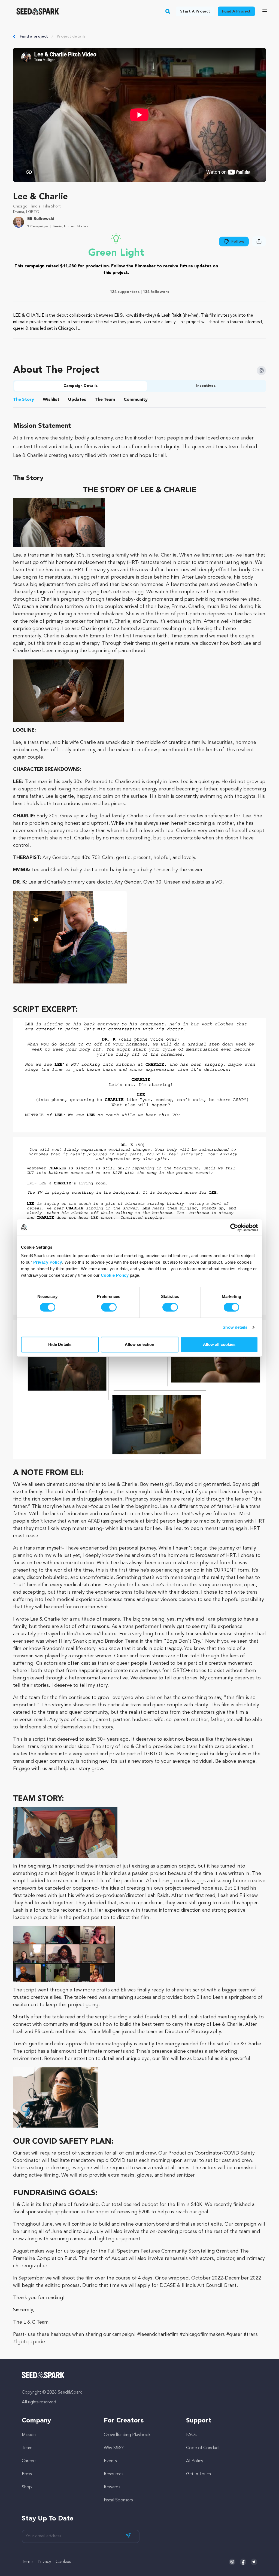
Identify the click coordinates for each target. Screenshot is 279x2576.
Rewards (112, 2487)
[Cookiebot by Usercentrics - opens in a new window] (234, 1227)
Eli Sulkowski (41, 219)
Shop (27, 2487)
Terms (28, 2562)
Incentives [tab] (206, 386)
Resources (113, 2474)
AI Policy (195, 2461)
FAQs (191, 2435)
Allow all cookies (219, 1344)
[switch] (109, 1307)
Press (27, 2474)
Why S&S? (114, 2448)
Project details (71, 36)
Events (110, 2461)
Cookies (63, 2562)
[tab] (24, 401)
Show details (235, 1327)
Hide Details (60, 1344)
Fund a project (34, 36)
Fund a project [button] (236, 11)
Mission (29, 2435)
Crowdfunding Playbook (127, 2435)
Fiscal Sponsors (118, 2500)
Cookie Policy (115, 1275)
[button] (168, 11)
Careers (29, 2461)
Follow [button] (238, 242)
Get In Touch (198, 2474)
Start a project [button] (195, 11)
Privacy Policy (48, 1262)
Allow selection (140, 1344)
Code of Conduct (203, 2448)
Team (27, 2448)
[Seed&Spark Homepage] (38, 11)
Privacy (44, 2562)
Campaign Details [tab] (81, 386)
